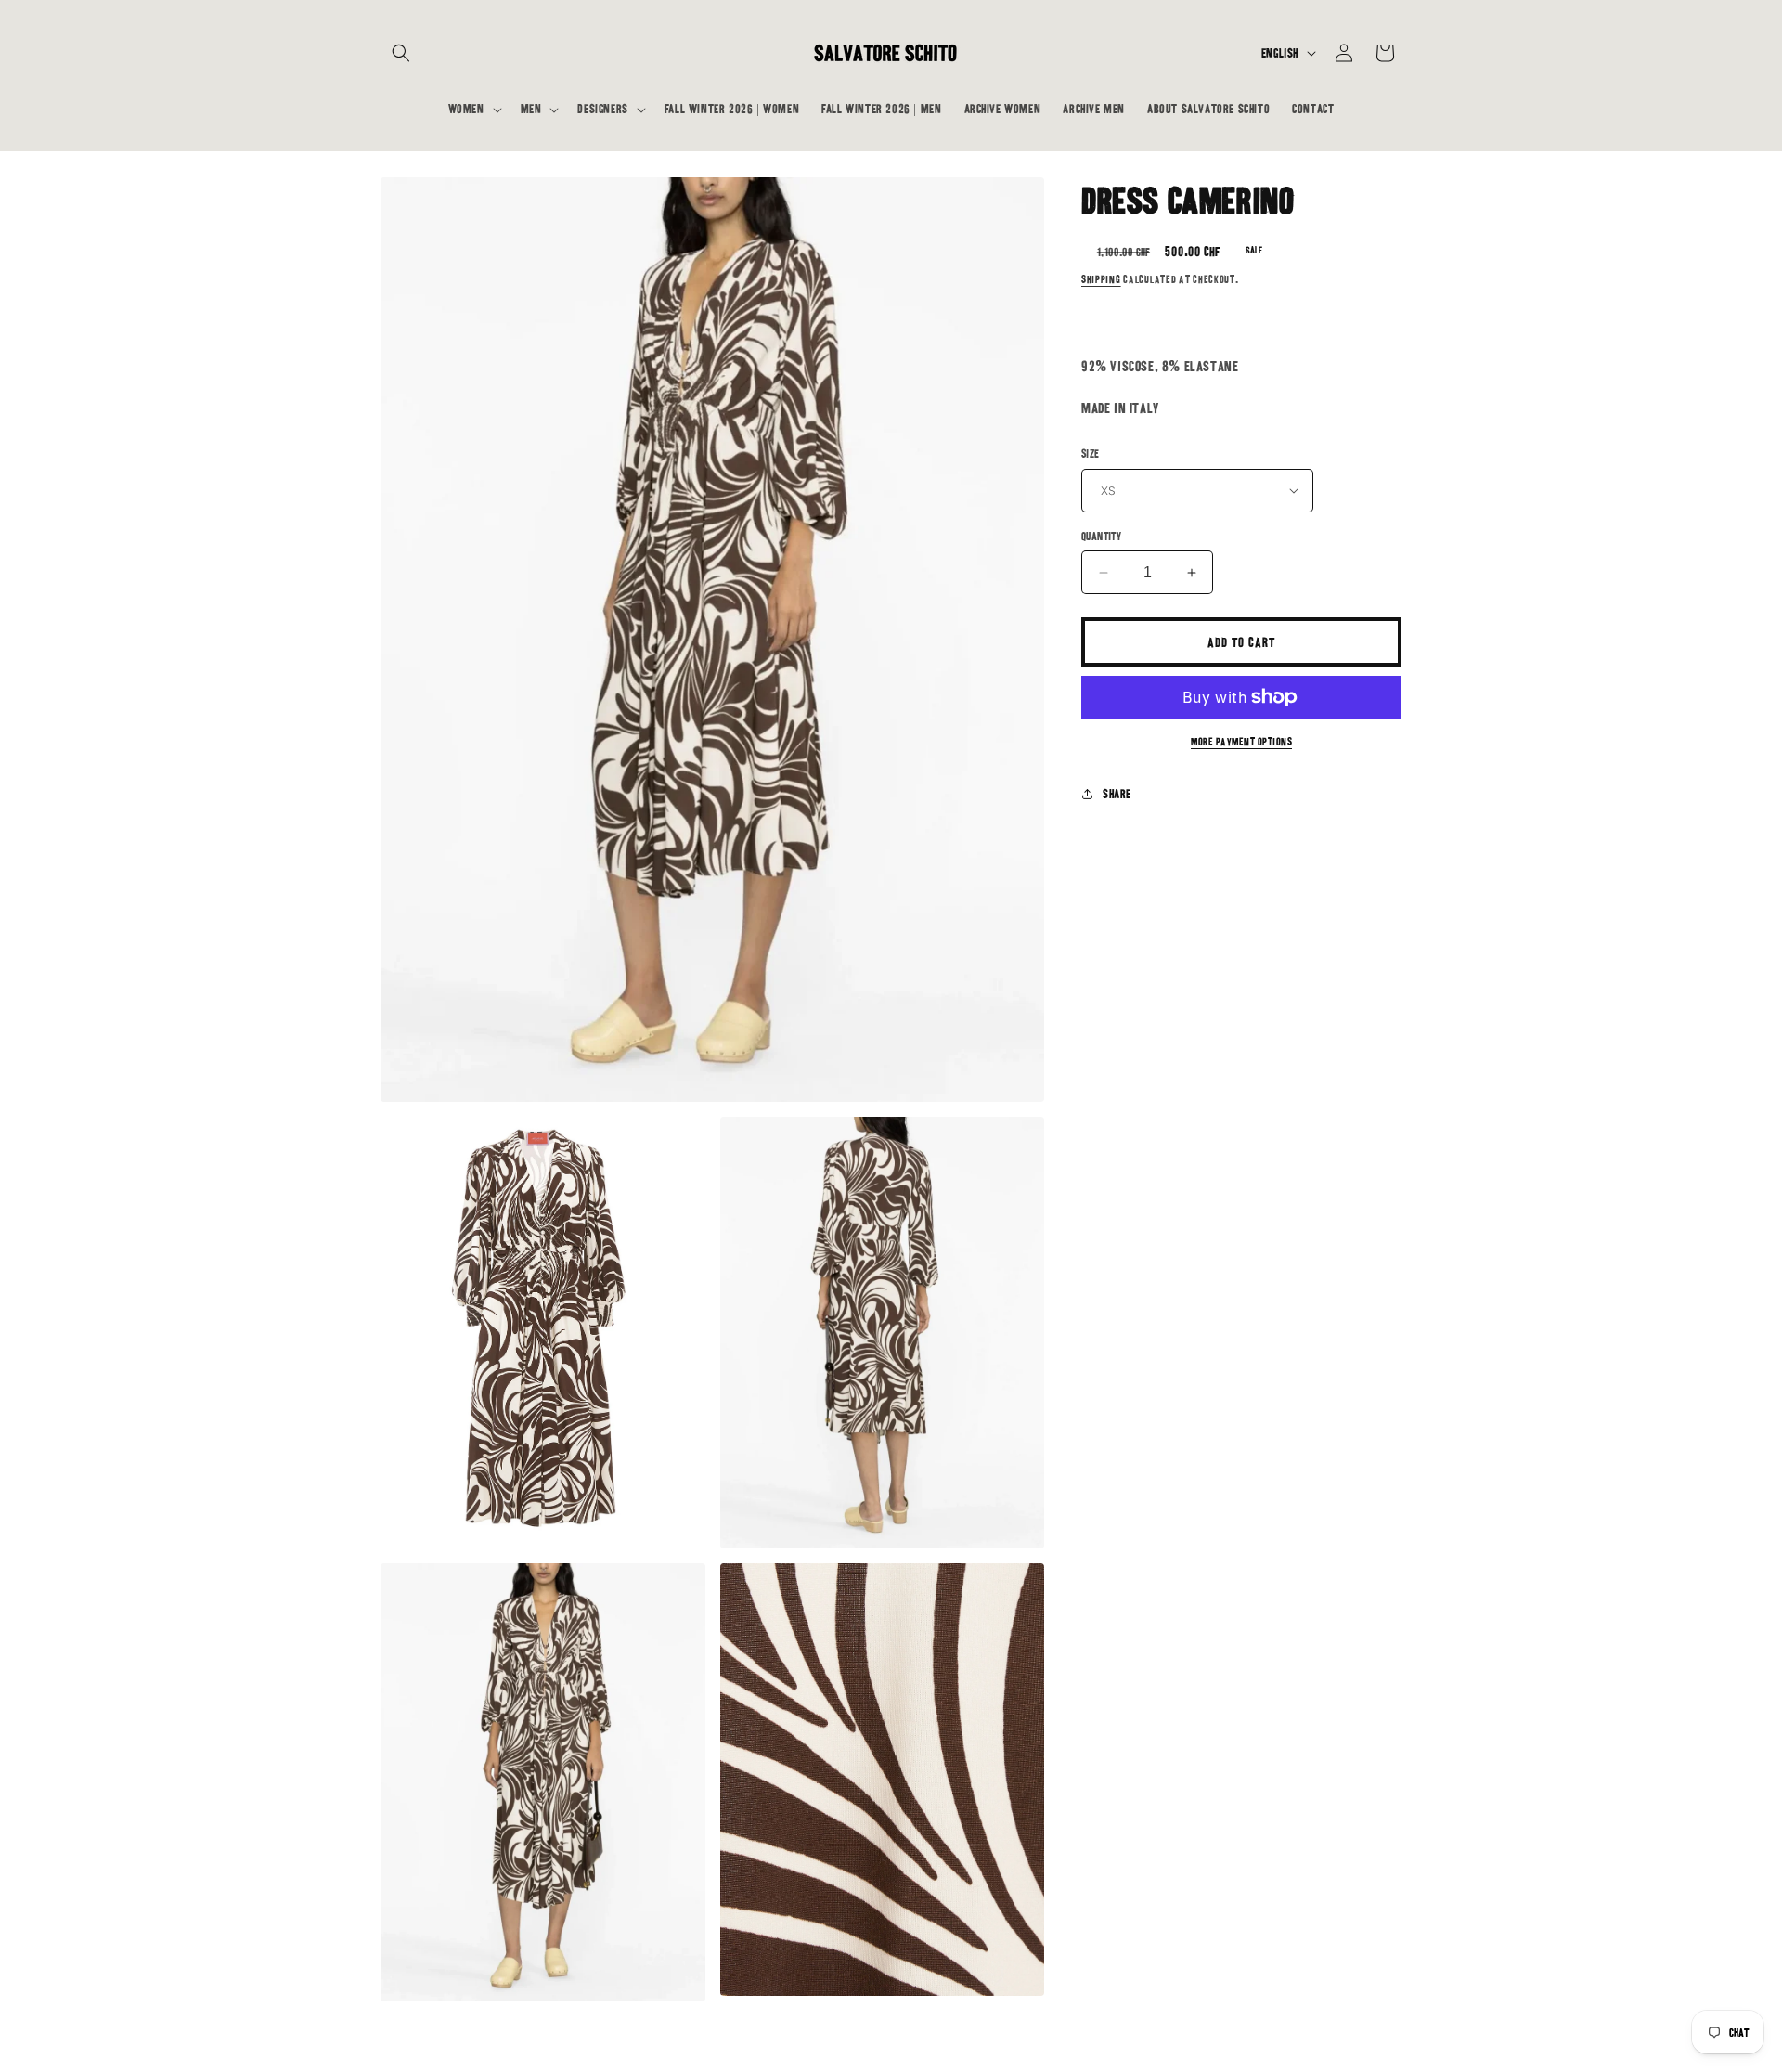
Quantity (1101, 536)
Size (1091, 453)
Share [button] (1117, 794)
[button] (401, 53)
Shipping (1101, 279)
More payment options (1241, 742)
